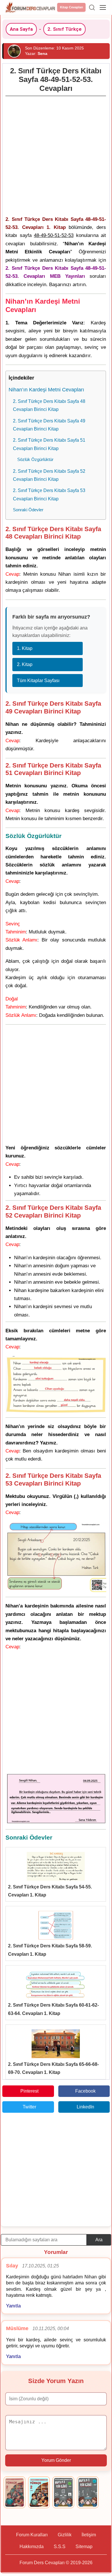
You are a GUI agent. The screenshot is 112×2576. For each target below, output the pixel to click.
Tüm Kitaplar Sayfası (38, 681)
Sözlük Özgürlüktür (35, 459)
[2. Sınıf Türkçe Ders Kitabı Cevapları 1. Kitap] (15, 2492)
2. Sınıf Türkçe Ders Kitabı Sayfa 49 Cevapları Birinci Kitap (49, 425)
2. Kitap (25, 664)
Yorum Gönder (56, 2460)
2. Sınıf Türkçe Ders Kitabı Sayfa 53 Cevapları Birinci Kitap (49, 494)
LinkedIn (85, 2107)
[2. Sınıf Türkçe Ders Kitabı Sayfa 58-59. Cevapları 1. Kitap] (56, 1925)
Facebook (85, 2091)
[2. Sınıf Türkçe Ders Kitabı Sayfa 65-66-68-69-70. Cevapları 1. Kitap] (56, 2044)
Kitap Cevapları (72, 7)
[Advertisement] (56, 154)
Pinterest (29, 2091)
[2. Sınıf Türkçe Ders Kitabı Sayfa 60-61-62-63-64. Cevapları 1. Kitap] (56, 1984)
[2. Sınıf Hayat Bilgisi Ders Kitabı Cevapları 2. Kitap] (88, 2492)
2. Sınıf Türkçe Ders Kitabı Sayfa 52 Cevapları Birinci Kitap (49, 475)
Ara (99, 2240)
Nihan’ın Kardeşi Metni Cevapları (46, 390)
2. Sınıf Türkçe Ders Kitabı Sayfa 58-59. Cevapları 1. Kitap (50, 1950)
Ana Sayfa (21, 29)
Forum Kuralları (32, 2535)
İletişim (89, 2535)
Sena (43, 53)
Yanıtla (13, 2306)
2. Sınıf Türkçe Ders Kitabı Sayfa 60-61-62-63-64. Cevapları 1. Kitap (53, 2009)
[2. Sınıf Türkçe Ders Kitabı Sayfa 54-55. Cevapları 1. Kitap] (56, 1866)
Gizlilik (65, 2535)
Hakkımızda (32, 2547)
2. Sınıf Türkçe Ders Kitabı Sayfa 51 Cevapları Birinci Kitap (49, 444)
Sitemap (84, 2547)
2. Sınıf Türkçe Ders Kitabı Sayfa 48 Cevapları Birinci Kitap (49, 405)
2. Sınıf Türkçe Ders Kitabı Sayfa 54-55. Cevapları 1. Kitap (50, 1891)
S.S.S (60, 2547)
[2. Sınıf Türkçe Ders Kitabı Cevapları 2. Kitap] (39, 2492)
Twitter (29, 2107)
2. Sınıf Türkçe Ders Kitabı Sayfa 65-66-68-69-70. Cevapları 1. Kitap (53, 2068)
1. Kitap (25, 648)
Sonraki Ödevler (28, 510)
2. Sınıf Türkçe (64, 29)
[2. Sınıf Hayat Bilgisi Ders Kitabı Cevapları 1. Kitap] (63, 2492)
